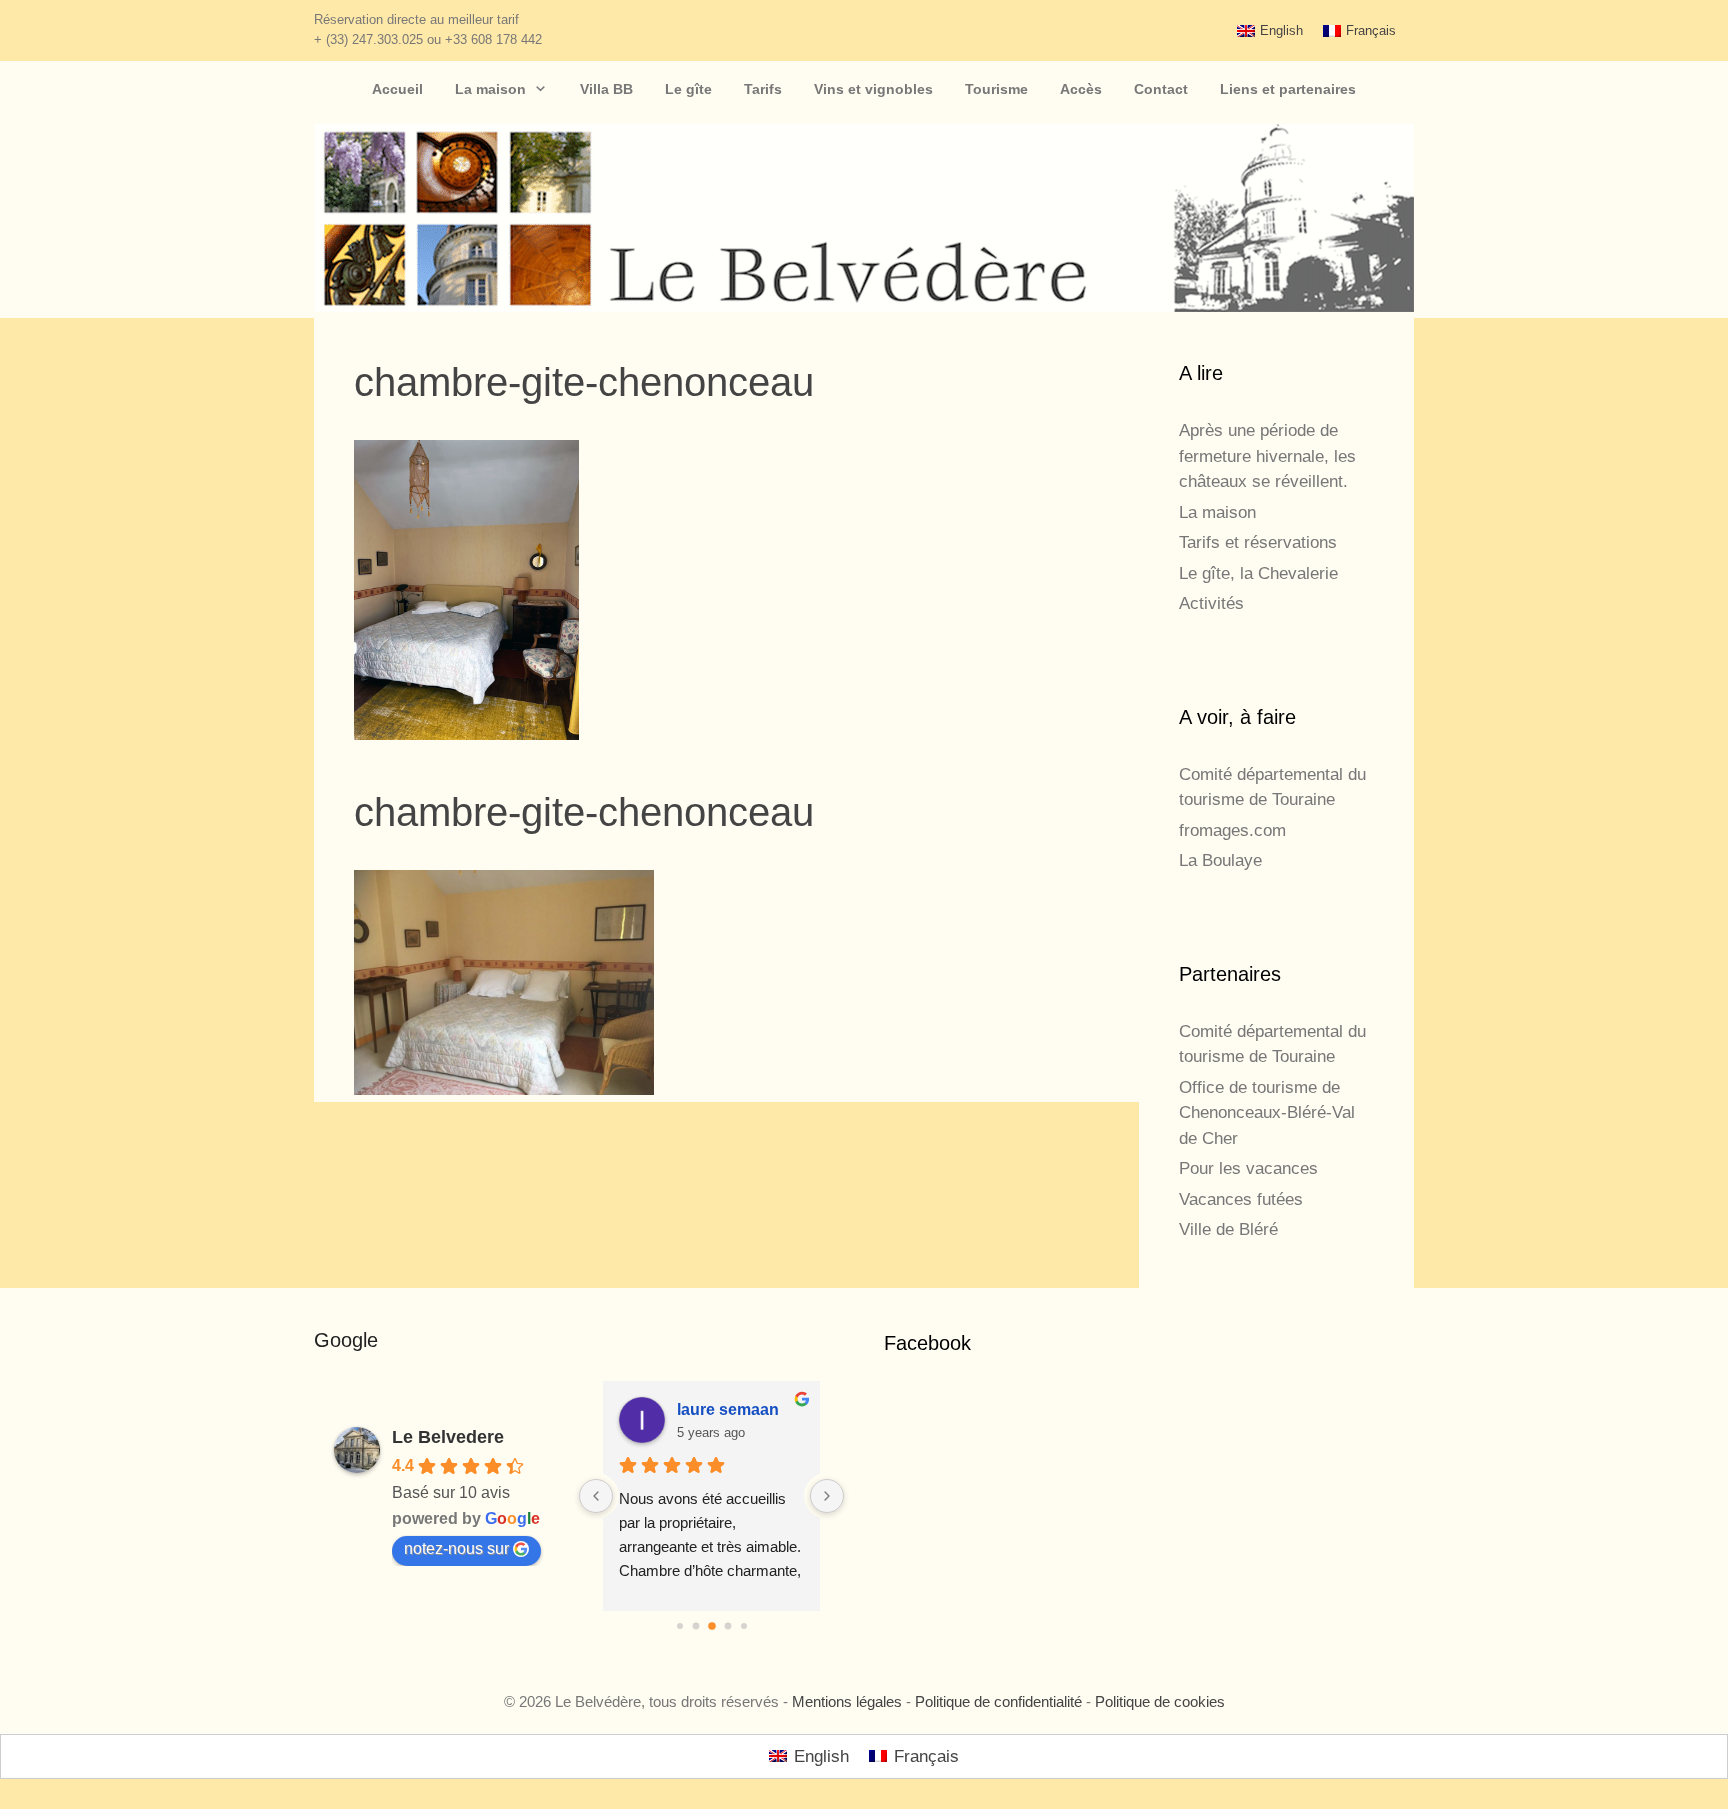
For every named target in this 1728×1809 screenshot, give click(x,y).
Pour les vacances (1248, 1168)
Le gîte (688, 89)
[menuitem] (1270, 30)
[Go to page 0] (680, 1626)
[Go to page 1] (695, 1626)
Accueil (397, 89)
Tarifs (763, 89)
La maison (490, 89)
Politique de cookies (1160, 1701)
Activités (1211, 603)
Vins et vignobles (873, 89)
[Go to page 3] (727, 1626)
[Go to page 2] (712, 1626)
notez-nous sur (456, 1548)
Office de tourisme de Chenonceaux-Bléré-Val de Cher (1267, 1113)
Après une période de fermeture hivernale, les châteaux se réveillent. (1267, 456)
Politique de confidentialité (998, 1701)
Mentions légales (847, 1701)
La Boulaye (1220, 860)
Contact (1161, 89)
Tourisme (996, 89)
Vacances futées (1241, 1199)
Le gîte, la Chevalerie (1258, 573)
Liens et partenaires (1288, 89)
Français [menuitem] (1371, 30)
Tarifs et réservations (1258, 542)
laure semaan (728, 1409)
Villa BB (606, 89)
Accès (1081, 89)
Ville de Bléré (1228, 1229)
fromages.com (1232, 830)
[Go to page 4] (744, 1626)
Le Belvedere (448, 1437)
